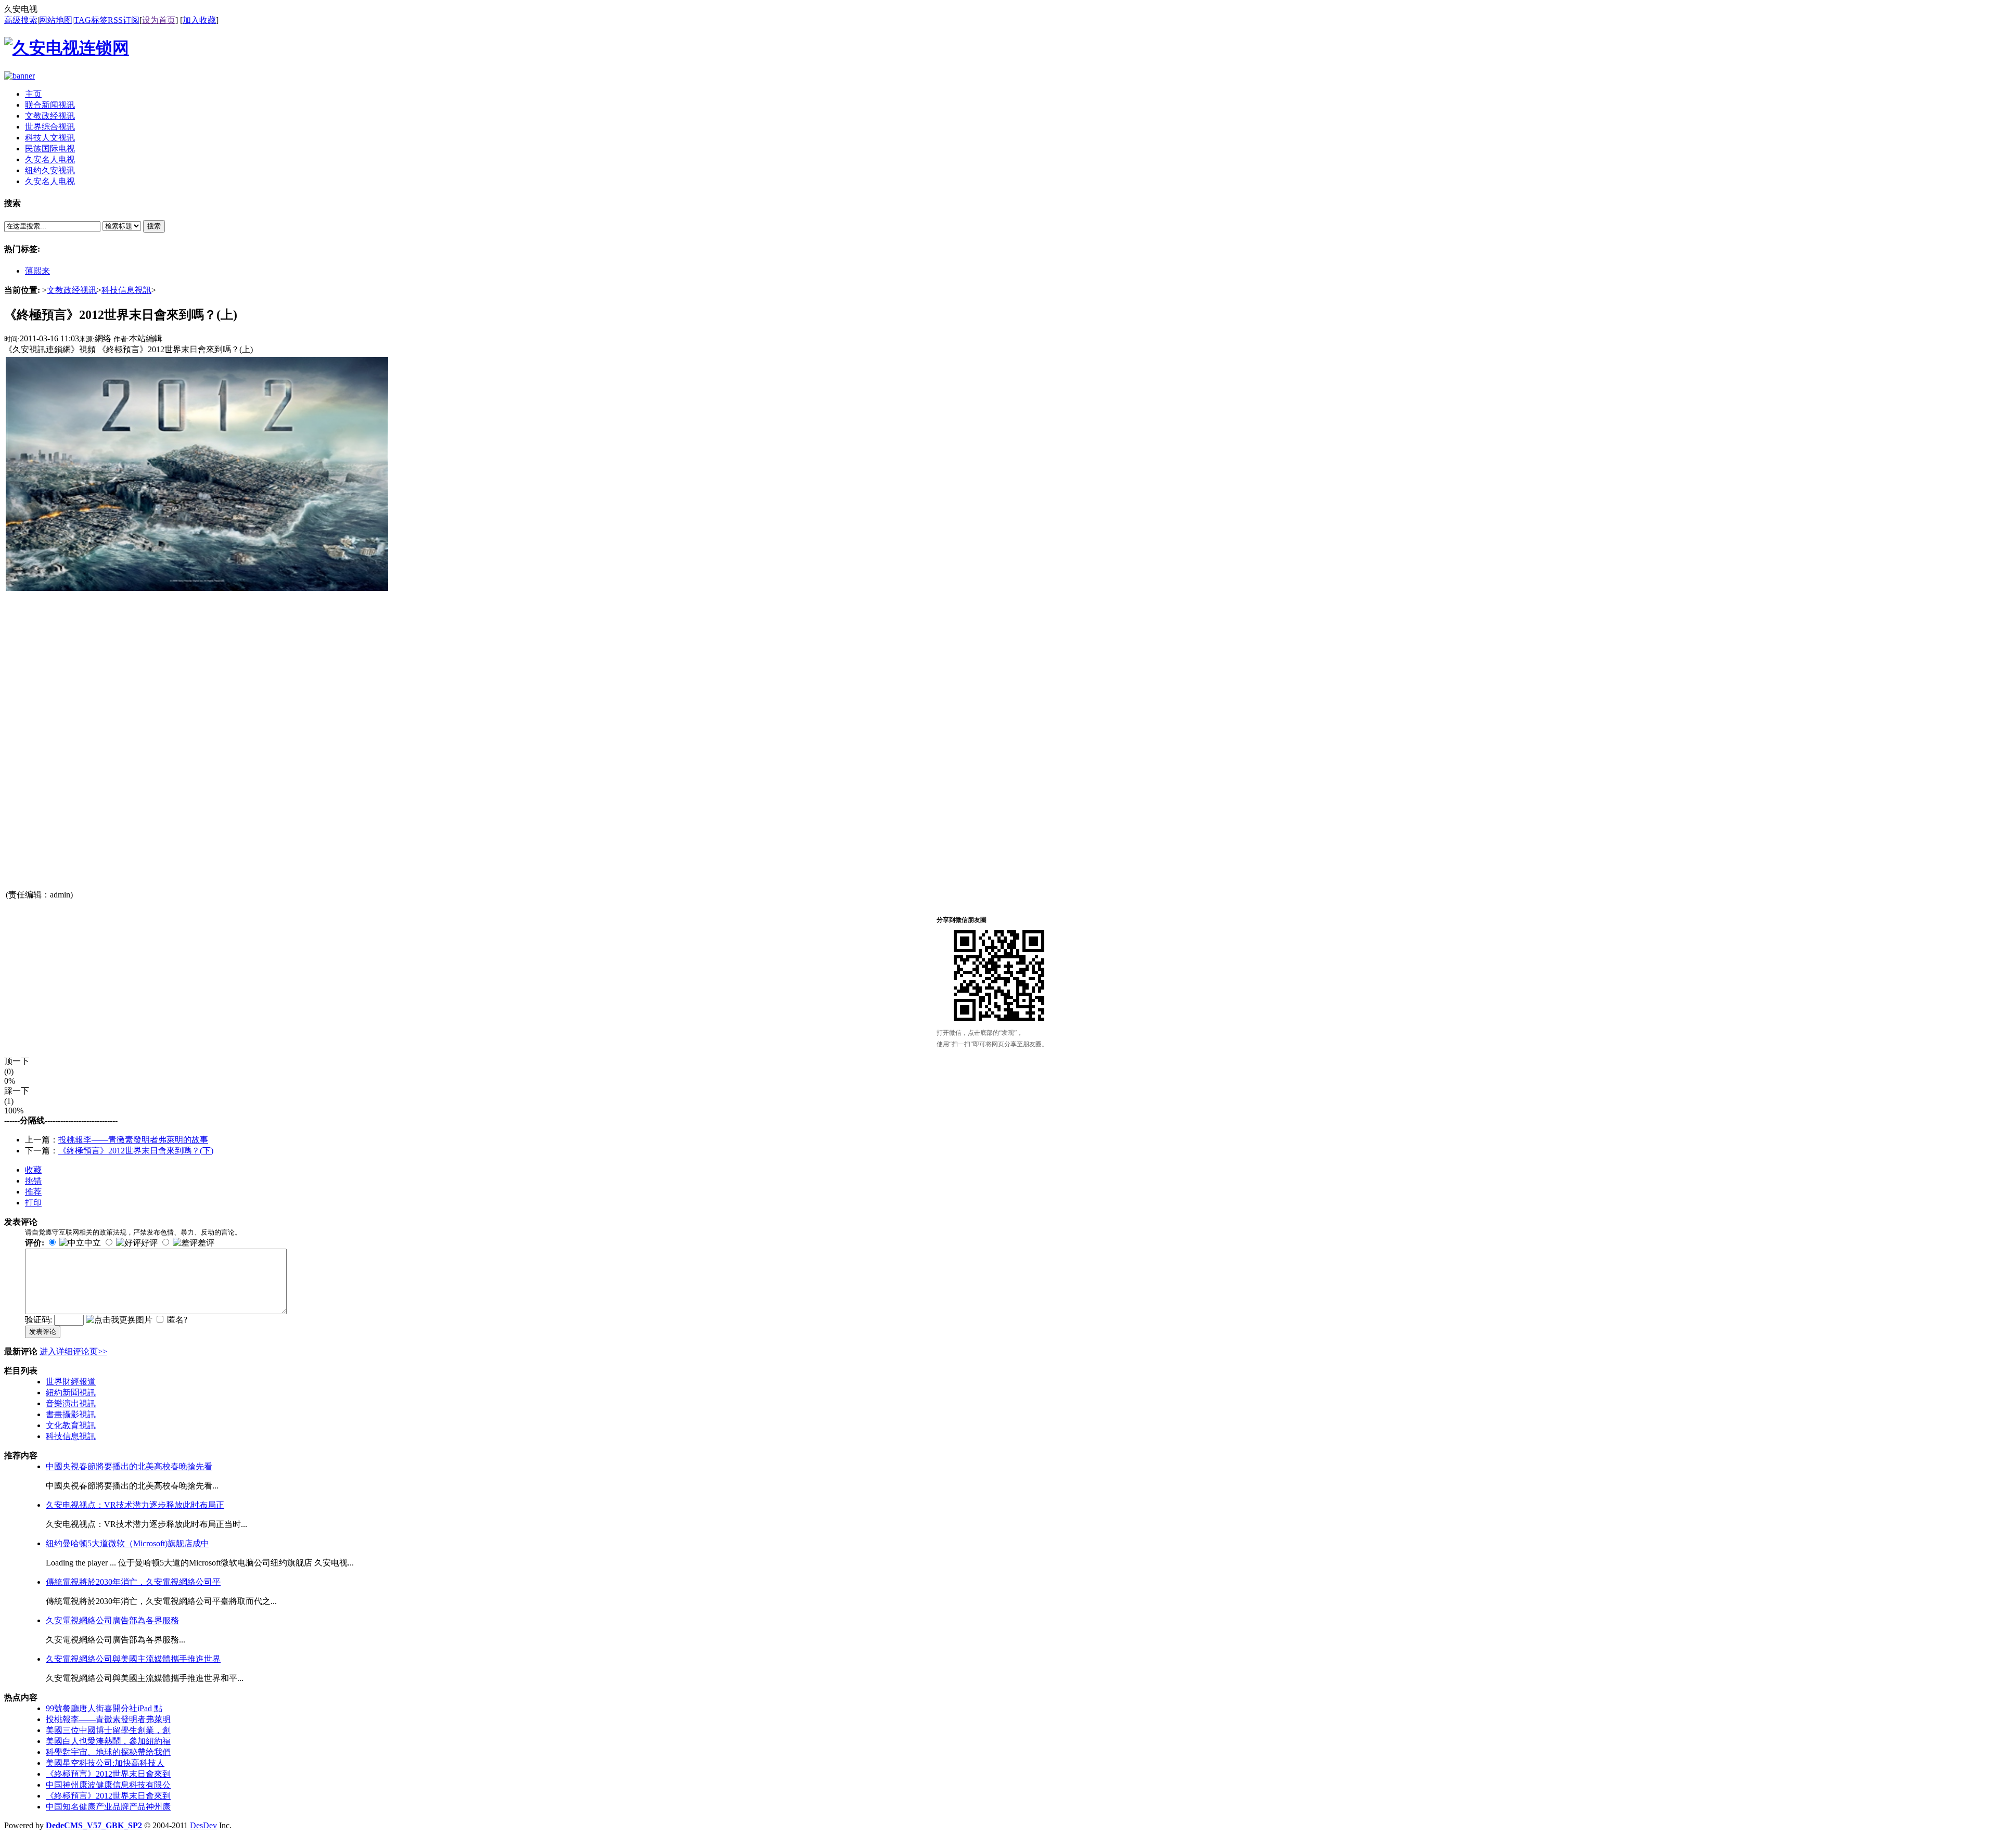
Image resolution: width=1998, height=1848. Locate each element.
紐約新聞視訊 (71, 1393)
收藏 (33, 1170)
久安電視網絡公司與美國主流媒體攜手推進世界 (133, 1659)
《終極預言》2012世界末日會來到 (108, 1774)
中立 (93, 1243)
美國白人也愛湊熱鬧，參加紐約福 (108, 1741)
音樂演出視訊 (71, 1403)
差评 (206, 1243)
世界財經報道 (71, 1382)
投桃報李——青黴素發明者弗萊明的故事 (133, 1140)
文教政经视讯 (72, 290)
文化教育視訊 (71, 1425)
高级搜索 (21, 20)
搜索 (154, 226)
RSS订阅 (124, 20)
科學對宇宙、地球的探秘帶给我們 (108, 1752)
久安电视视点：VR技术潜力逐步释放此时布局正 (135, 1505)
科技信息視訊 (126, 290)
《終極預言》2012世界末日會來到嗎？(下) (136, 1151)
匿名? (177, 1320)
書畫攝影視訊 (71, 1414)
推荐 (33, 1192)
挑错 (33, 1181)
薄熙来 (37, 271)
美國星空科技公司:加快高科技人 (105, 1763)
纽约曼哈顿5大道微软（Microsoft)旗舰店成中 (127, 1543)
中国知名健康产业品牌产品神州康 (108, 1807)
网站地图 (56, 20)
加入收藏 (199, 20)
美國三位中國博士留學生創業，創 (108, 1730)
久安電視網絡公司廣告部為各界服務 (112, 1620)
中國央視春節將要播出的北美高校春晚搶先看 (129, 1466)
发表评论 (43, 1332)
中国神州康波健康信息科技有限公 (108, 1785)
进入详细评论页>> (73, 1351)
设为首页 (159, 20)
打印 (33, 1203)
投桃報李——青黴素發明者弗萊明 (108, 1719)
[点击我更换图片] (119, 1320)
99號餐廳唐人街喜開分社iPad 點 (104, 1708)
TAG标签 (91, 20)
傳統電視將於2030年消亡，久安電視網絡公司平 (133, 1582)
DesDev (203, 1825)
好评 (149, 1243)
